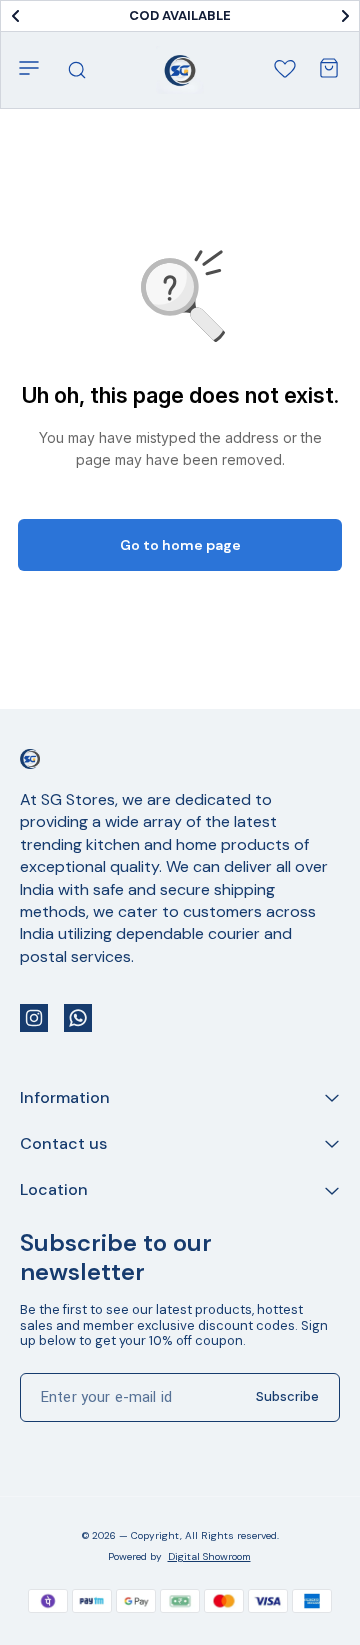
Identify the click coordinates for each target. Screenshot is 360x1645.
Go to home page (180, 545)
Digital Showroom (209, 1556)
